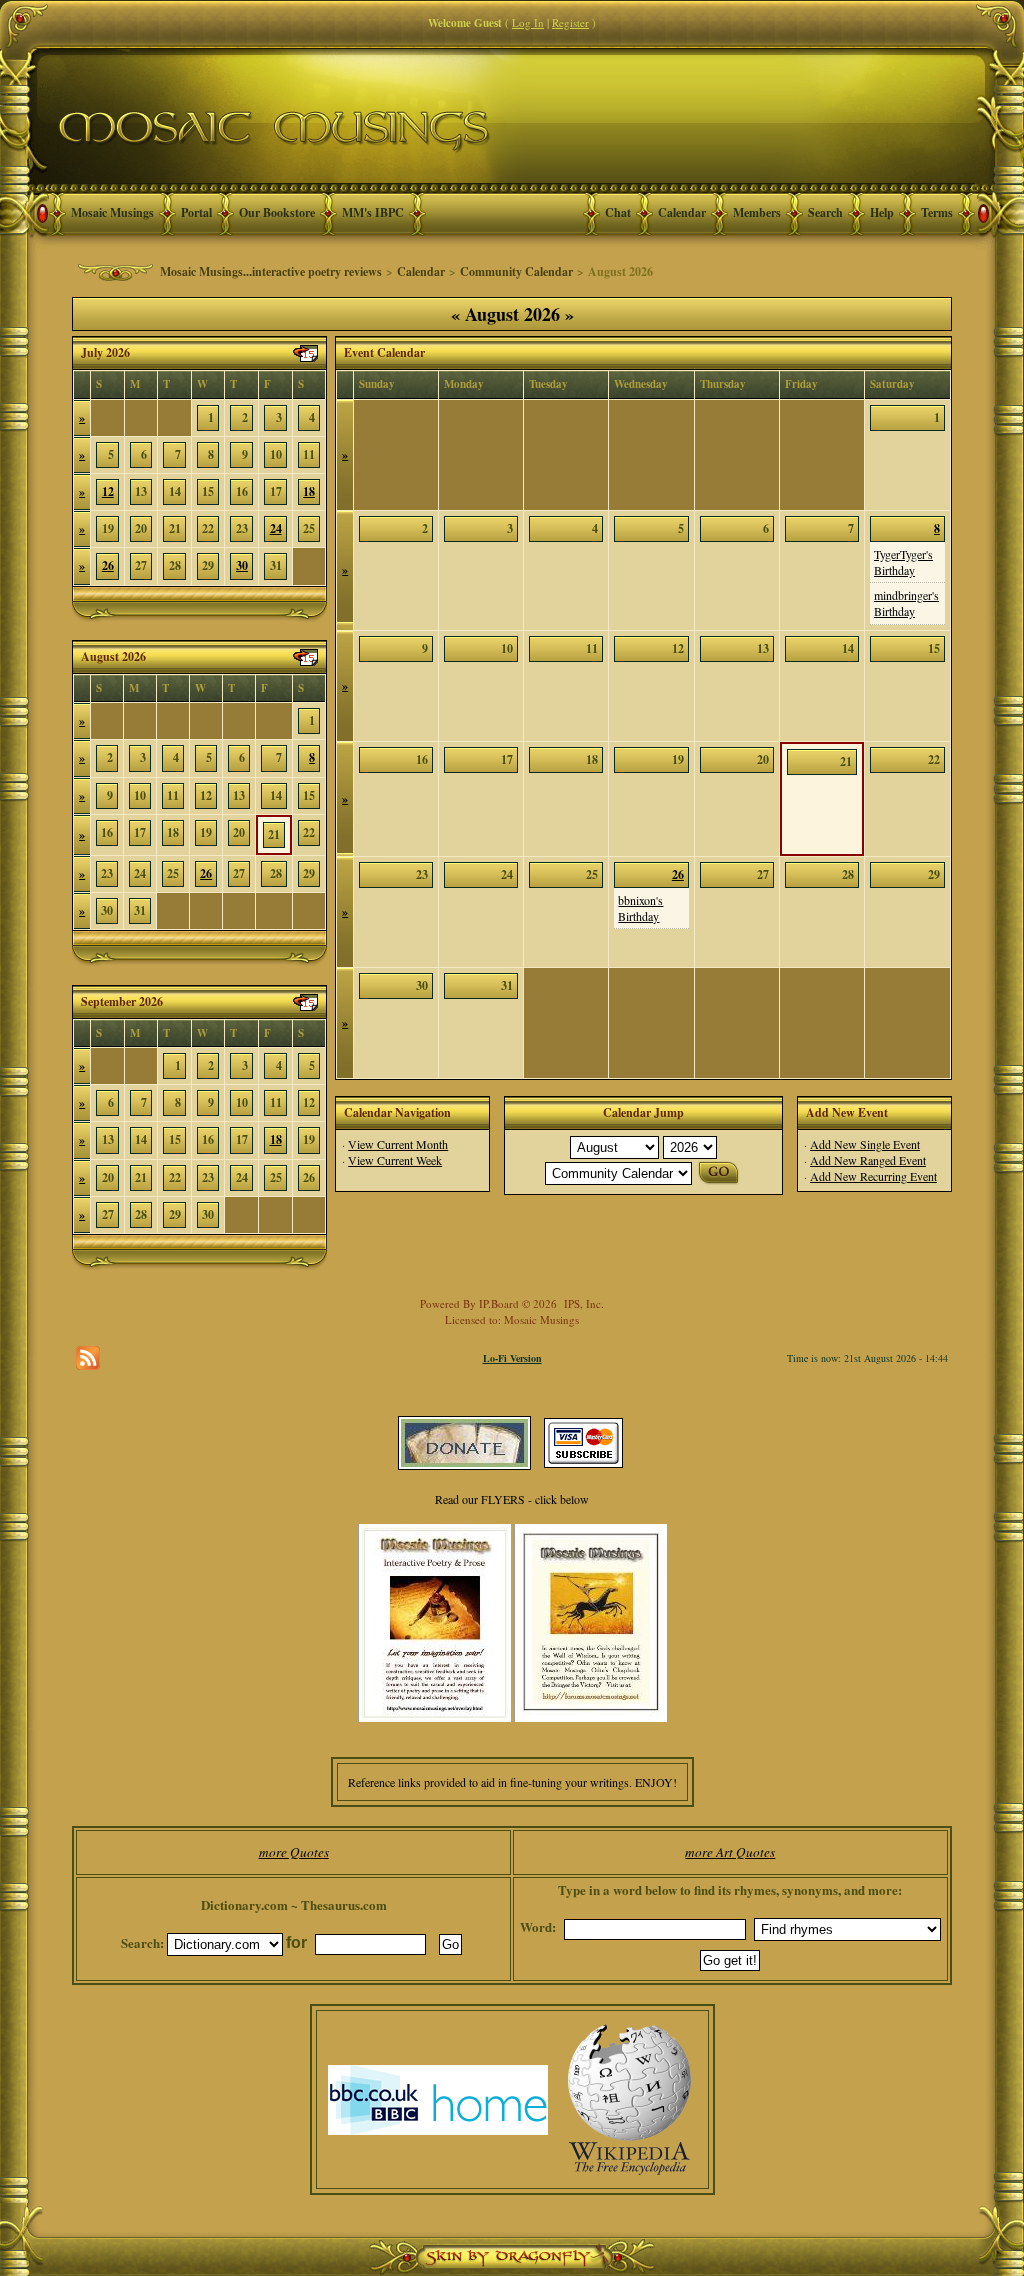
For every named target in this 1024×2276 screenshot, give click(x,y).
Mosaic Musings (112, 212)
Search (825, 212)
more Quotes (294, 1852)
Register (570, 22)
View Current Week (395, 1160)
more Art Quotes (730, 1852)
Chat (618, 212)
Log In (528, 22)
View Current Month (398, 1144)
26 (108, 565)
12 (108, 491)
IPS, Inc (582, 1303)
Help (882, 212)
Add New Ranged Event (868, 1160)
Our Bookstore (277, 212)
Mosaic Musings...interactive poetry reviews (271, 271)
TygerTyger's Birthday (903, 562)
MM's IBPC (373, 212)
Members (757, 212)
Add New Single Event (865, 1144)
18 (309, 491)
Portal (196, 212)
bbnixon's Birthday (640, 908)
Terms (937, 212)
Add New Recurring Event (873, 1176)
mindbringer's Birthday (906, 603)
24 (276, 528)
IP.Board (499, 1303)
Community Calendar (516, 271)
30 (242, 565)
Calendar (682, 212)
